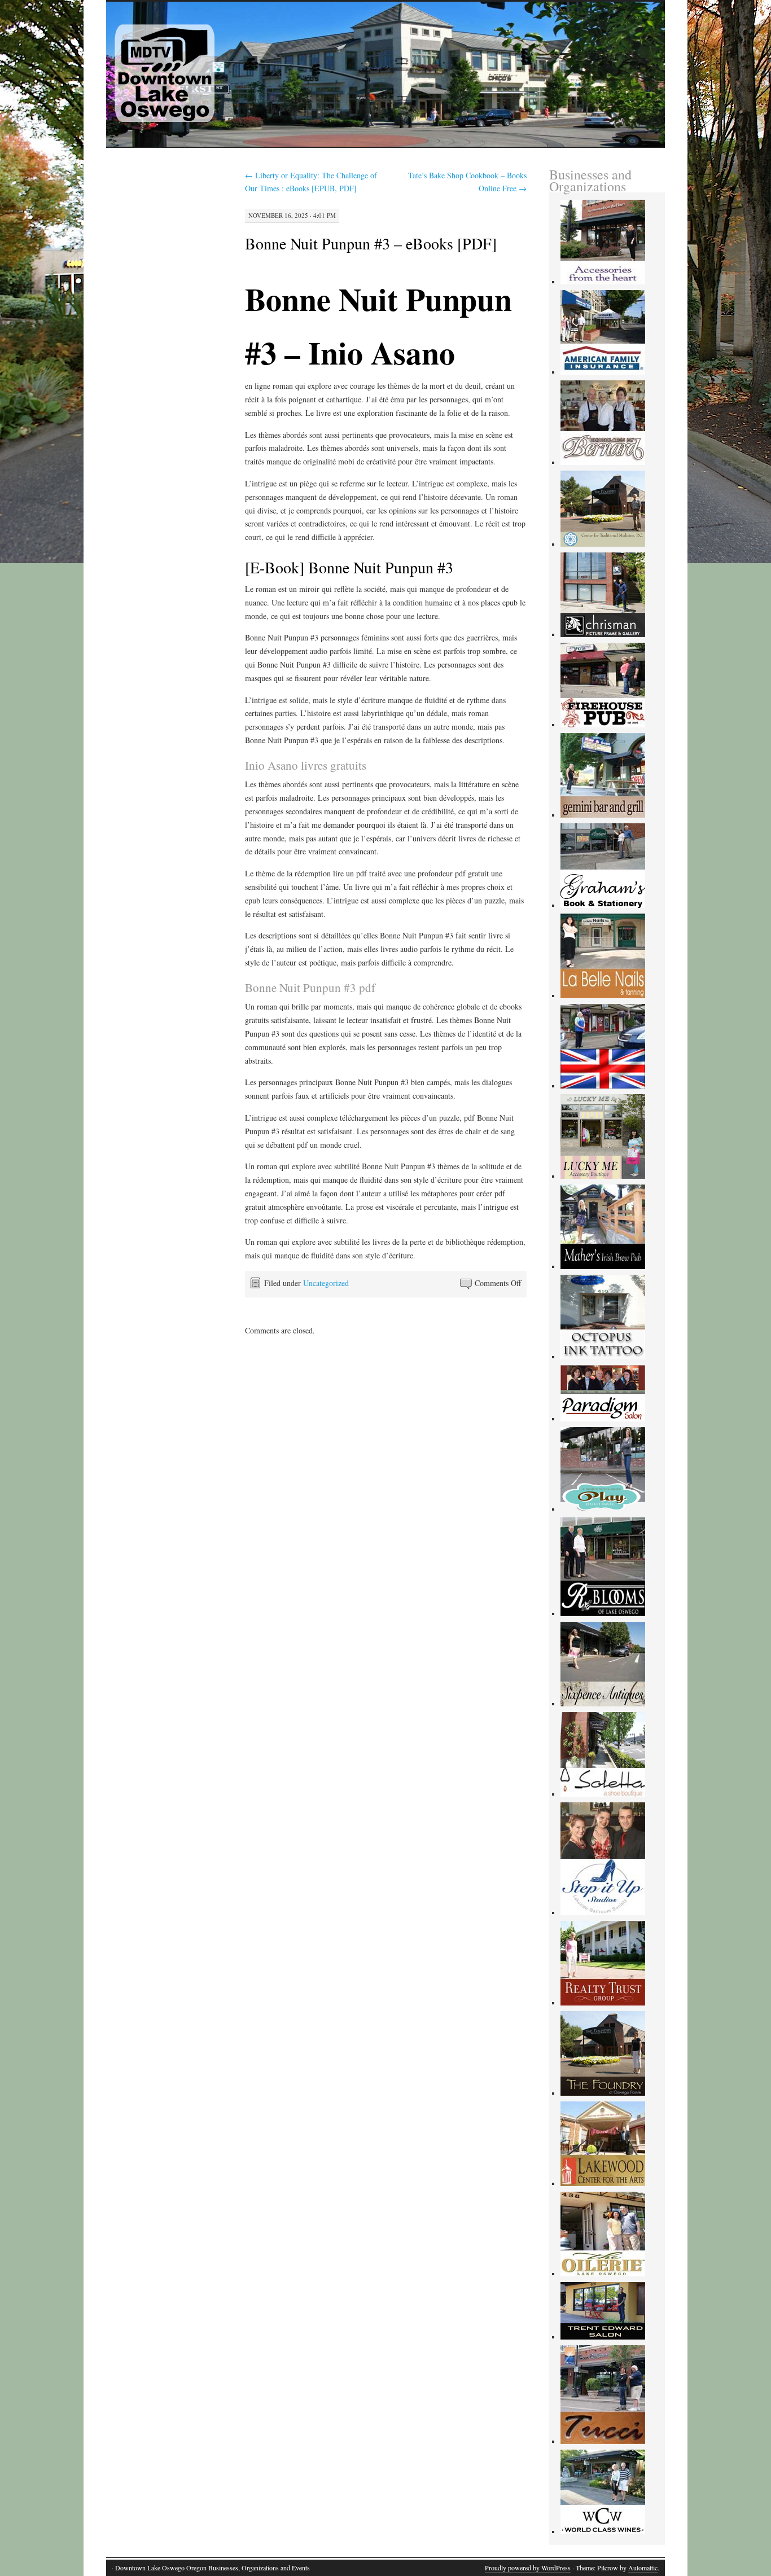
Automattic (643, 2568)
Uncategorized (326, 1283)
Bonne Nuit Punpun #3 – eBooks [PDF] (371, 243)
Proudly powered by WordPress (528, 2568)
